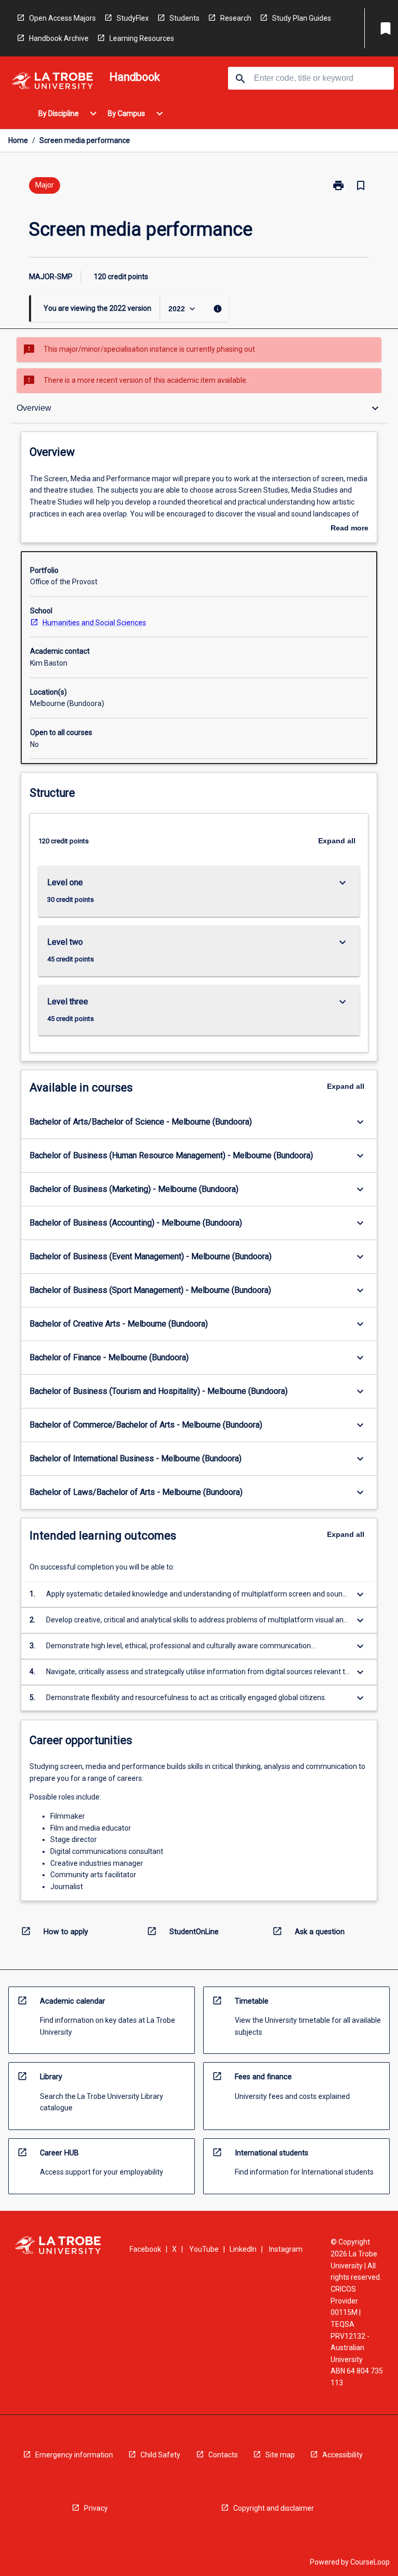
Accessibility (343, 2455)
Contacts (223, 2455)
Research (236, 18)
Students (184, 18)
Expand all (337, 841)
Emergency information (74, 2455)
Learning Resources (142, 38)
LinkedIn (243, 2249)
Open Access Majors (62, 18)
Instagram (286, 2249)
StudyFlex (133, 18)
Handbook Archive (59, 38)
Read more (350, 529)
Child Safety (160, 2455)
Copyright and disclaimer (274, 2508)
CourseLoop (370, 2562)
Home (18, 140)
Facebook (145, 2249)
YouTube (204, 2249)
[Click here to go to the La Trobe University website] (52, 83)
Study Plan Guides (302, 18)
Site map (280, 2455)
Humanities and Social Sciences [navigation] (94, 623)
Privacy (96, 2508)
